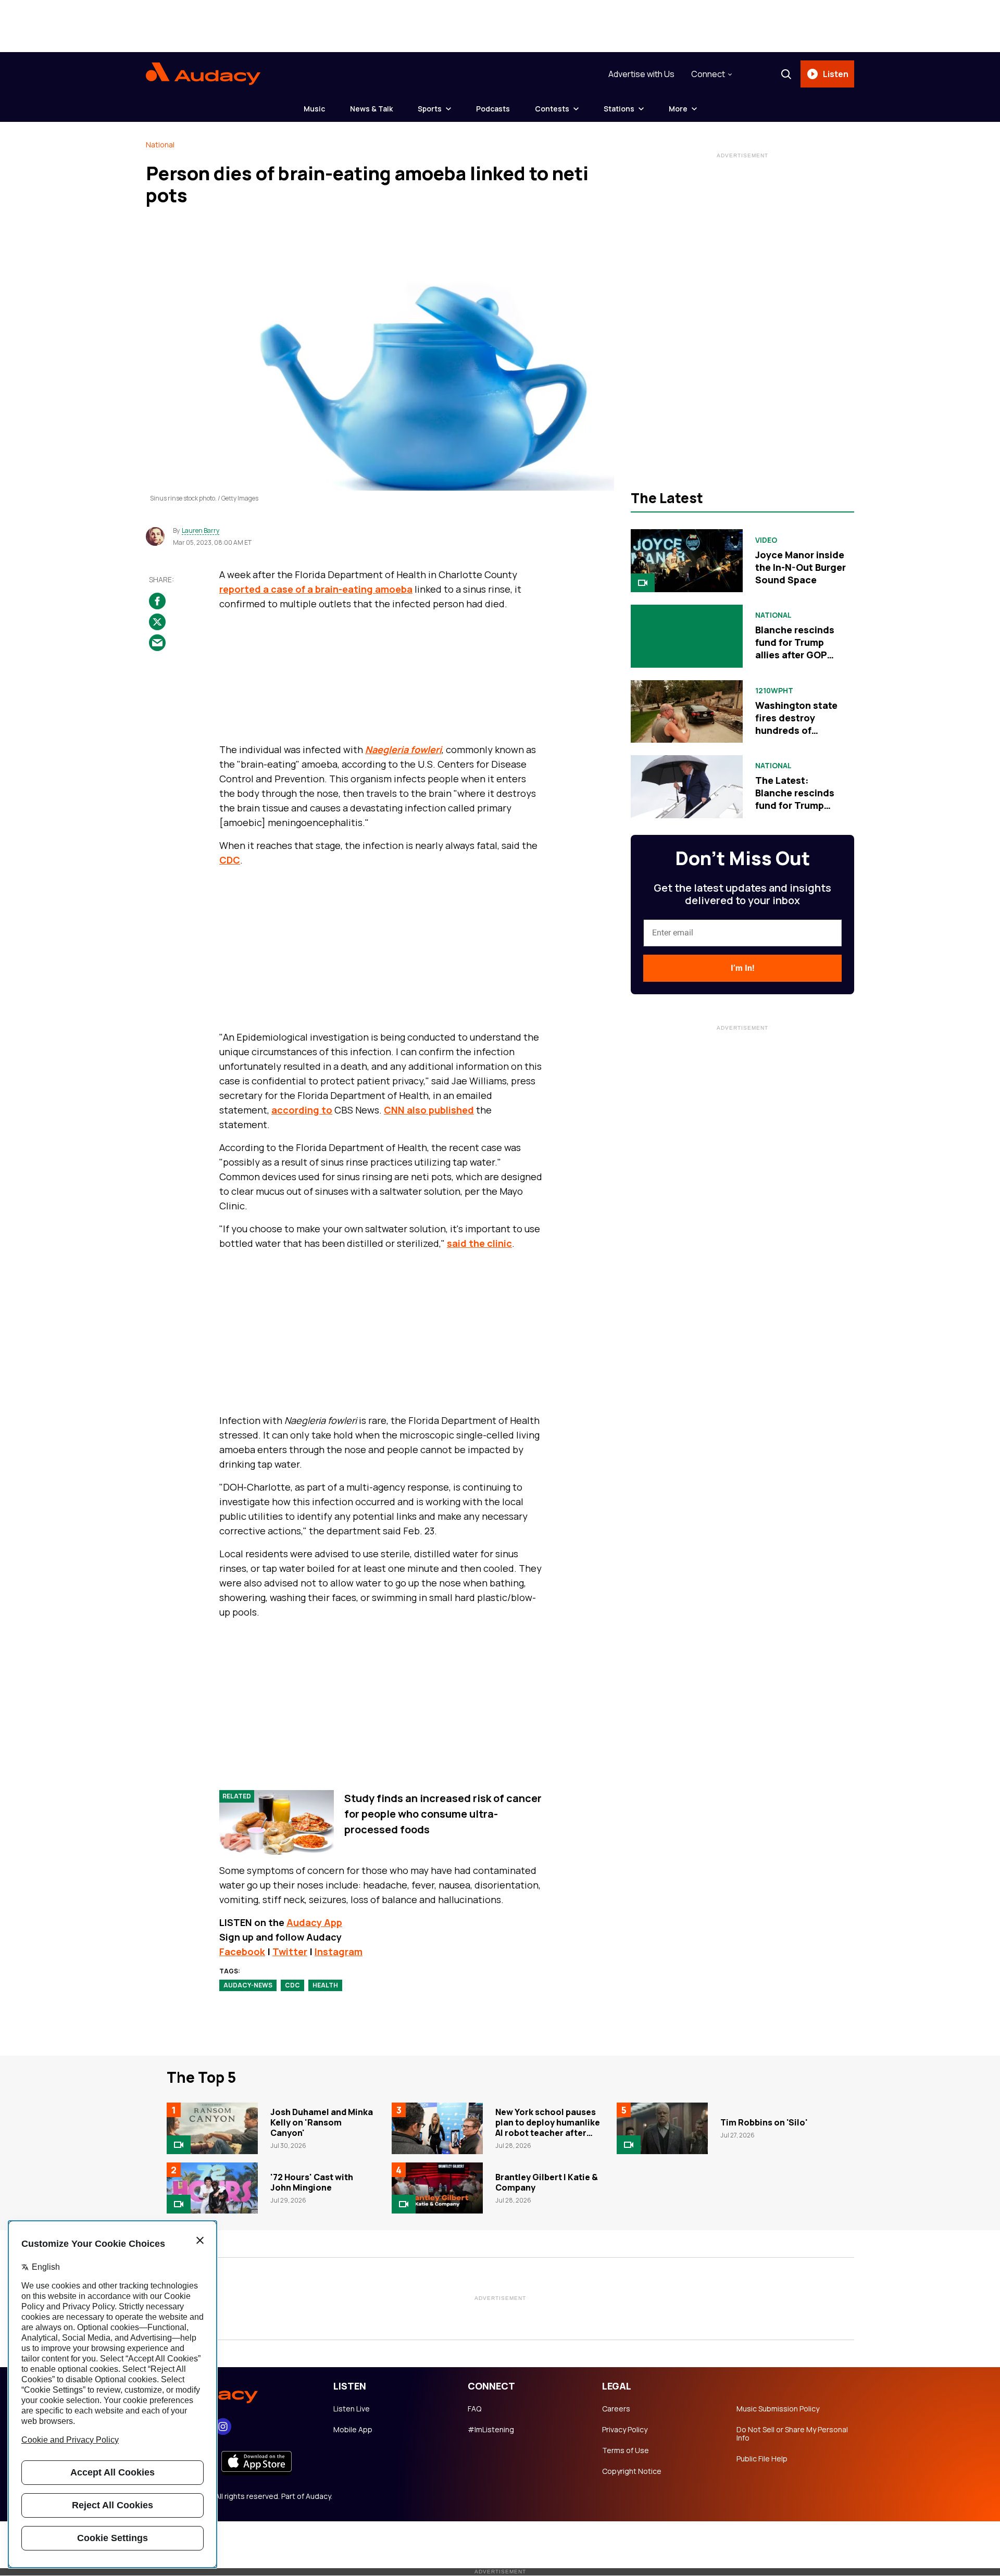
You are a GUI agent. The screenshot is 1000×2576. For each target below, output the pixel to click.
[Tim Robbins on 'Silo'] (662, 2128)
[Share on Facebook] (157, 601)
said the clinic (479, 1243)
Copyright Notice (632, 2471)
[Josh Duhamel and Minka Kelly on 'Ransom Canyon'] (212, 2128)
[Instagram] (223, 2427)
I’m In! (742, 968)
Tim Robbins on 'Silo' (764, 2122)
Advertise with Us (641, 74)
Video (766, 540)
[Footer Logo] (229, 2393)
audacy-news (248, 1985)
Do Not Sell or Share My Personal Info (792, 2434)
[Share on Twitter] (157, 622)
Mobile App (353, 2430)
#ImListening (491, 2430)
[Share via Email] (157, 643)
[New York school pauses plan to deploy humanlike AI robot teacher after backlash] (437, 2128)
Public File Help (762, 2459)
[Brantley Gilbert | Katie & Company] (437, 2188)
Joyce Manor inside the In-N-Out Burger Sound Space (801, 567)
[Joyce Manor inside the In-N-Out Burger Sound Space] (687, 561)
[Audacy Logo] (203, 74)
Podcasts (493, 109)
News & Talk (371, 109)
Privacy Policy (625, 2430)
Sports (430, 109)
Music (314, 109)
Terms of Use (626, 2450)
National (160, 145)
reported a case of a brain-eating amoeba (316, 589)
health (325, 1985)
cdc (292, 1985)
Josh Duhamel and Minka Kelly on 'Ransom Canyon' (322, 2122)
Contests (552, 109)
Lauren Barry (201, 531)
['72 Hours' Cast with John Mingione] (212, 2188)
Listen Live (352, 2409)
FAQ (474, 2409)
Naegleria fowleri (403, 749)
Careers (616, 2409)
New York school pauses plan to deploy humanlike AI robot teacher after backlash (548, 2128)
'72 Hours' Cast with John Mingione (312, 2182)
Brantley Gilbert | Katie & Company (547, 2182)
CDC (230, 860)
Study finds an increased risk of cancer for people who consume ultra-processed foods (443, 1814)
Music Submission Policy (778, 2409)
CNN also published (429, 1110)
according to (302, 1110)
